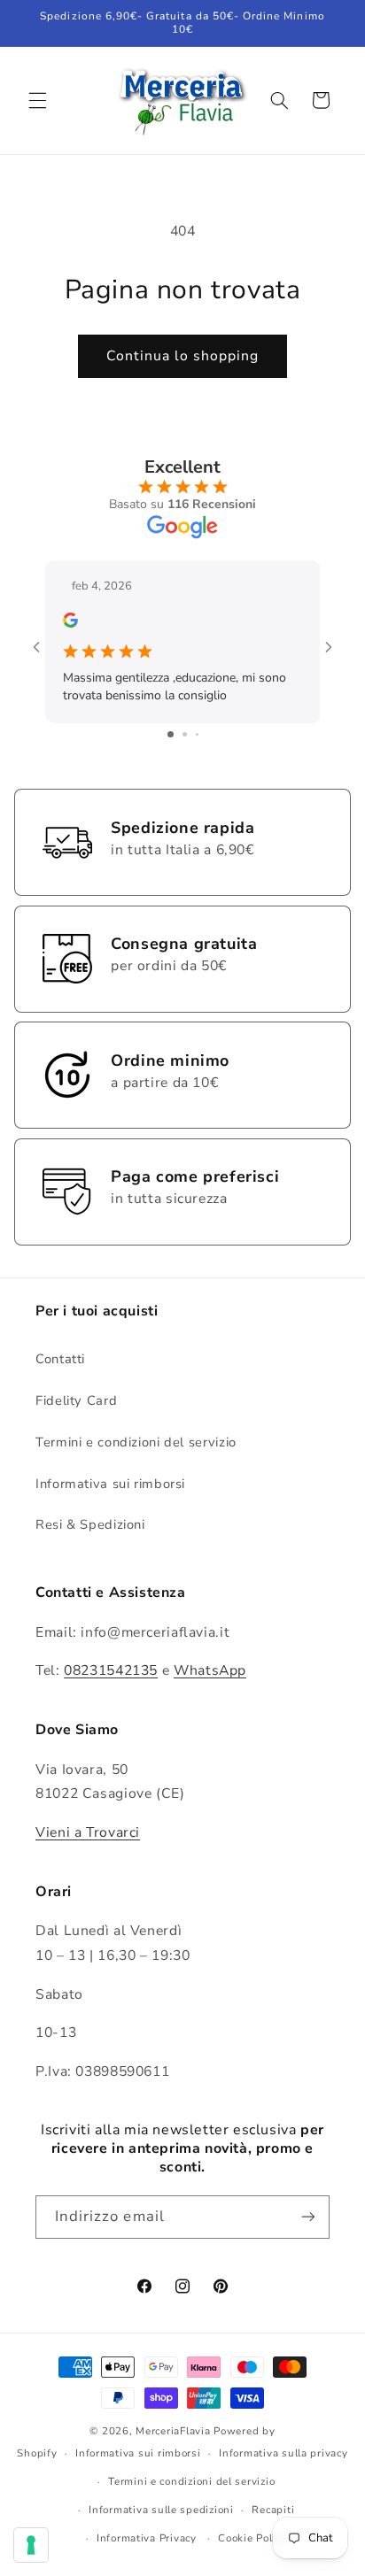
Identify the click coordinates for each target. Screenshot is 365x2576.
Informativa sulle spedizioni (161, 2510)
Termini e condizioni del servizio (136, 1442)
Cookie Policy (252, 2538)
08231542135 (111, 1670)
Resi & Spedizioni (90, 1524)
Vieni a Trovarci (88, 1832)
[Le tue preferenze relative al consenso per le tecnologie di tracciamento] (31, 2545)
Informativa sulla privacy (283, 2453)
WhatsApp (210, 1670)
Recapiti (273, 2510)
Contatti (60, 1359)
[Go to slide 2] (185, 734)
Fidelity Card (76, 1400)
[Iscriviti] (308, 2217)
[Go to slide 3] (197, 734)
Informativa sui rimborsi (110, 1484)
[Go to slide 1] (171, 734)
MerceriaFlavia (173, 2431)
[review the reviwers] (70, 624)
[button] (37, 100)
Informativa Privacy (147, 2538)
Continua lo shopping (183, 356)
